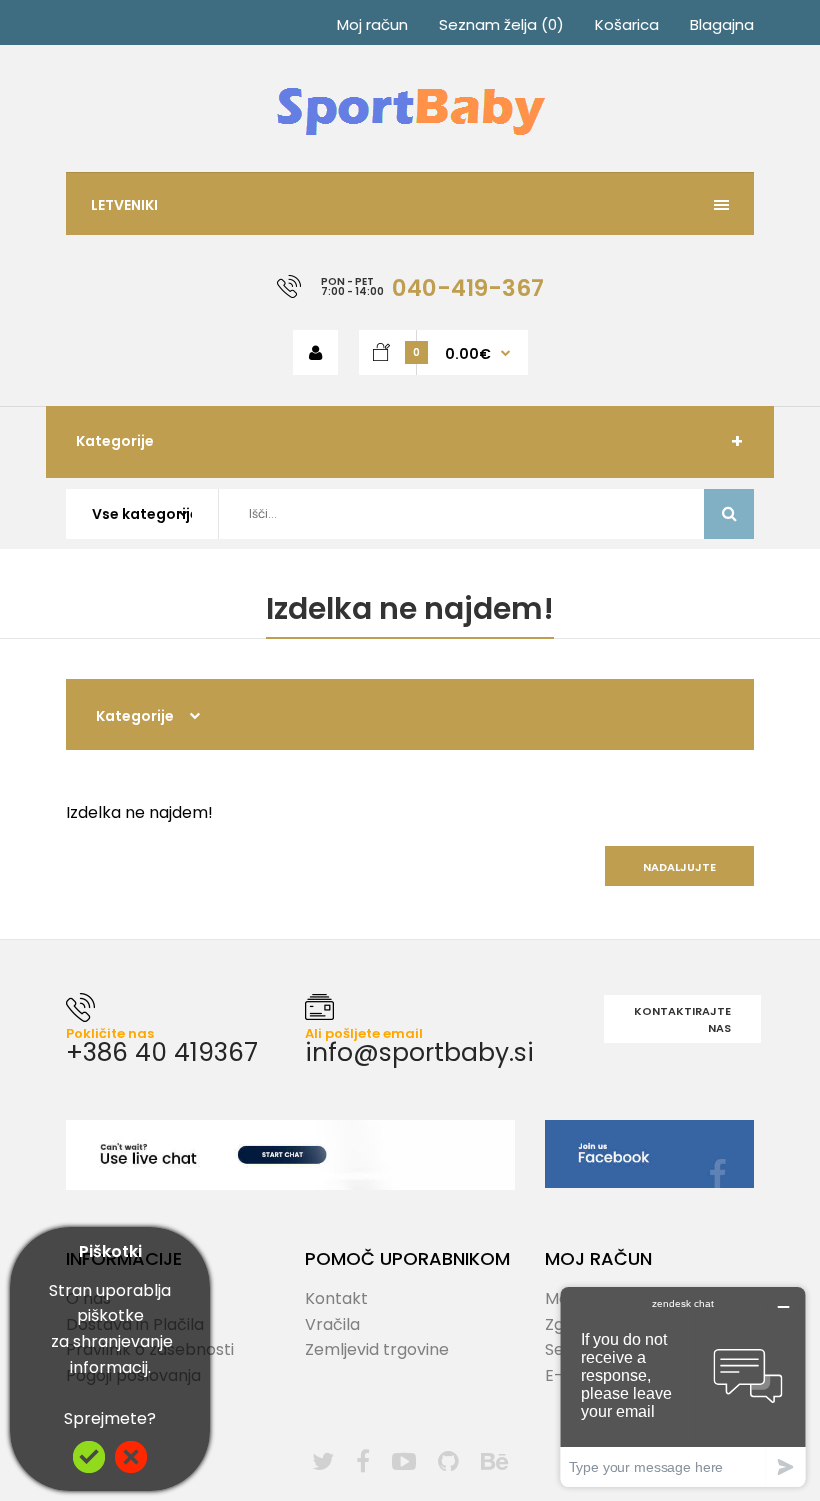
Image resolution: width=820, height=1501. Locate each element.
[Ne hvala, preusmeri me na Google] (131, 1467)
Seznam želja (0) (501, 24)
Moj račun (372, 24)
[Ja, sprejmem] (89, 1467)
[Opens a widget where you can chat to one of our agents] (683, 1386)
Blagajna (722, 24)
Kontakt (336, 1298)
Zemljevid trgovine (377, 1349)
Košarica (627, 24)
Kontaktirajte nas (682, 1020)
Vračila (332, 1324)
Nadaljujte (679, 867)
